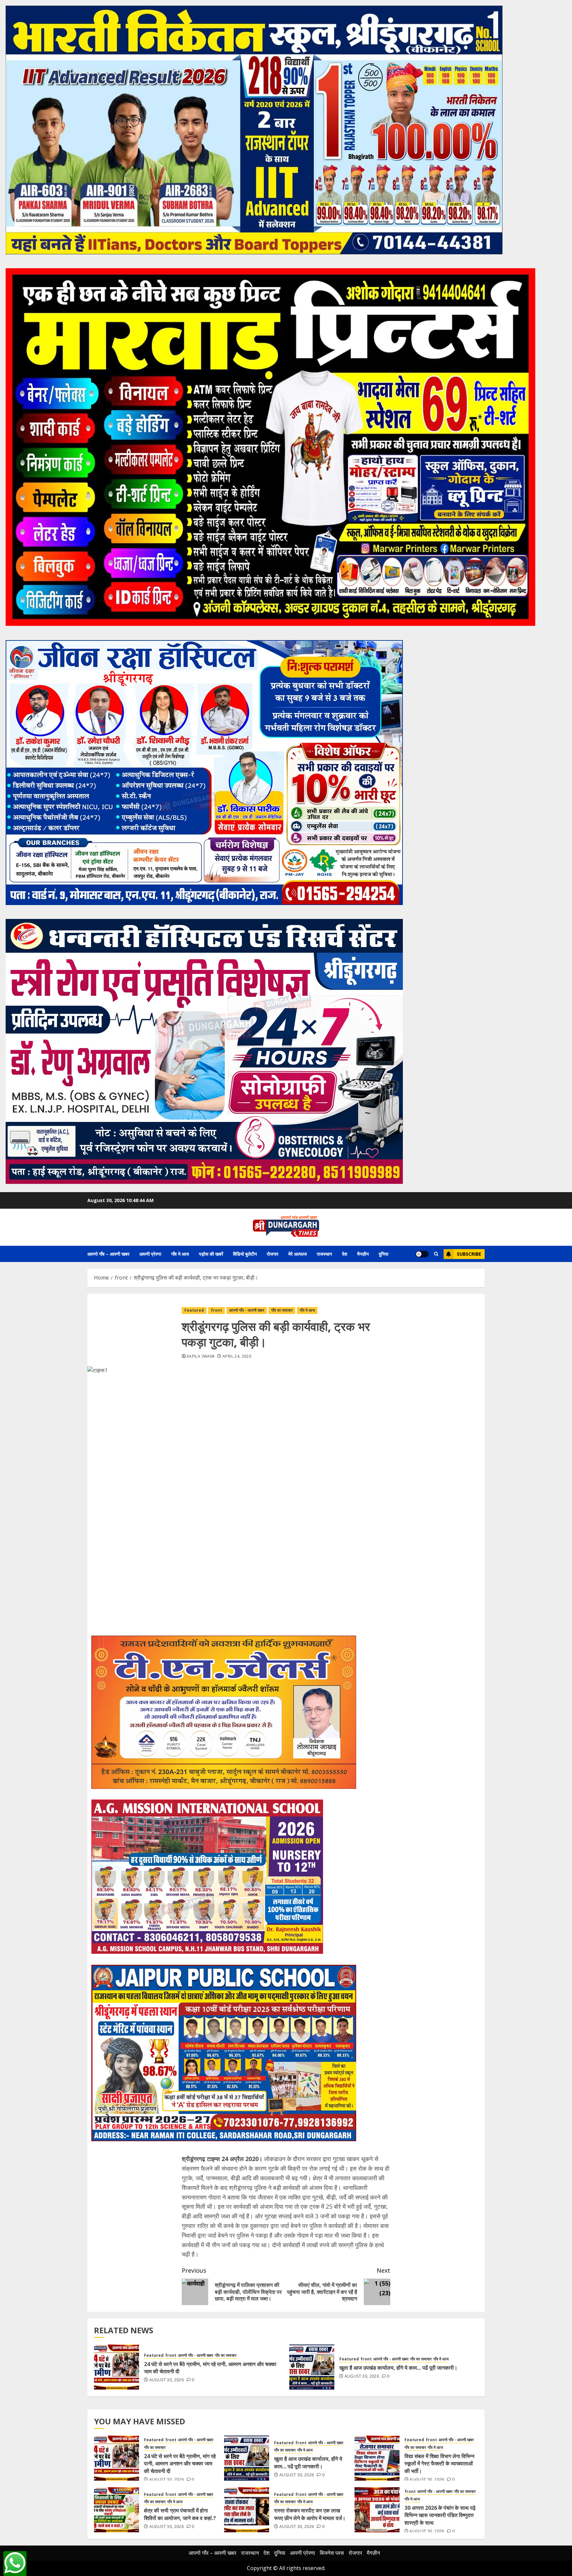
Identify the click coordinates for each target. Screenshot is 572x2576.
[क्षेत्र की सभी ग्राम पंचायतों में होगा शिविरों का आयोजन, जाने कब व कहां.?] (117, 2510)
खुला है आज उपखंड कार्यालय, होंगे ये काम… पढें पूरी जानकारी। (398, 2368)
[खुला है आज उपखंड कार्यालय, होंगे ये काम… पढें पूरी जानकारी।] (312, 2367)
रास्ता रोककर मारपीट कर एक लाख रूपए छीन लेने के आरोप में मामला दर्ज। (310, 2514)
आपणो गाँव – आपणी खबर (108, 1254)
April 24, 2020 (237, 1356)
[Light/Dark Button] (422, 1254)
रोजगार (273, 1254)
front (216, 1310)
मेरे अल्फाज (298, 1254)
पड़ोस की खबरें (211, 1254)
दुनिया (383, 1254)
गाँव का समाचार (282, 1310)
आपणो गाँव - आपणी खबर (247, 1310)
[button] (436, 1254)
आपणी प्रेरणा (150, 1254)
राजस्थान (324, 1254)
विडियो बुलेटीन (245, 1254)
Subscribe (469, 1254)
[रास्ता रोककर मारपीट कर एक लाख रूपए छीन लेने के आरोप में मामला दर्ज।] (247, 2510)
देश (345, 1254)
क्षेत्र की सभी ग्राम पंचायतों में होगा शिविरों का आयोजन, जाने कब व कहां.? (180, 2514)
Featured (194, 1310)
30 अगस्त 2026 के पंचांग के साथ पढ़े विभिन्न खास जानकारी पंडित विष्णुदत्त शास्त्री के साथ (440, 2515)
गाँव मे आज (180, 1254)
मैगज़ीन (363, 1254)
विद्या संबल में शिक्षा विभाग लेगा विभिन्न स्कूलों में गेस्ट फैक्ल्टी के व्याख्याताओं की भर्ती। (439, 2464)
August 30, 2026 (167, 2380)
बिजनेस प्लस (332, 2553)
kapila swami (201, 1356)
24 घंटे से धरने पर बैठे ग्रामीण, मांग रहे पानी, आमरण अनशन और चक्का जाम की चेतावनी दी (210, 2368)
